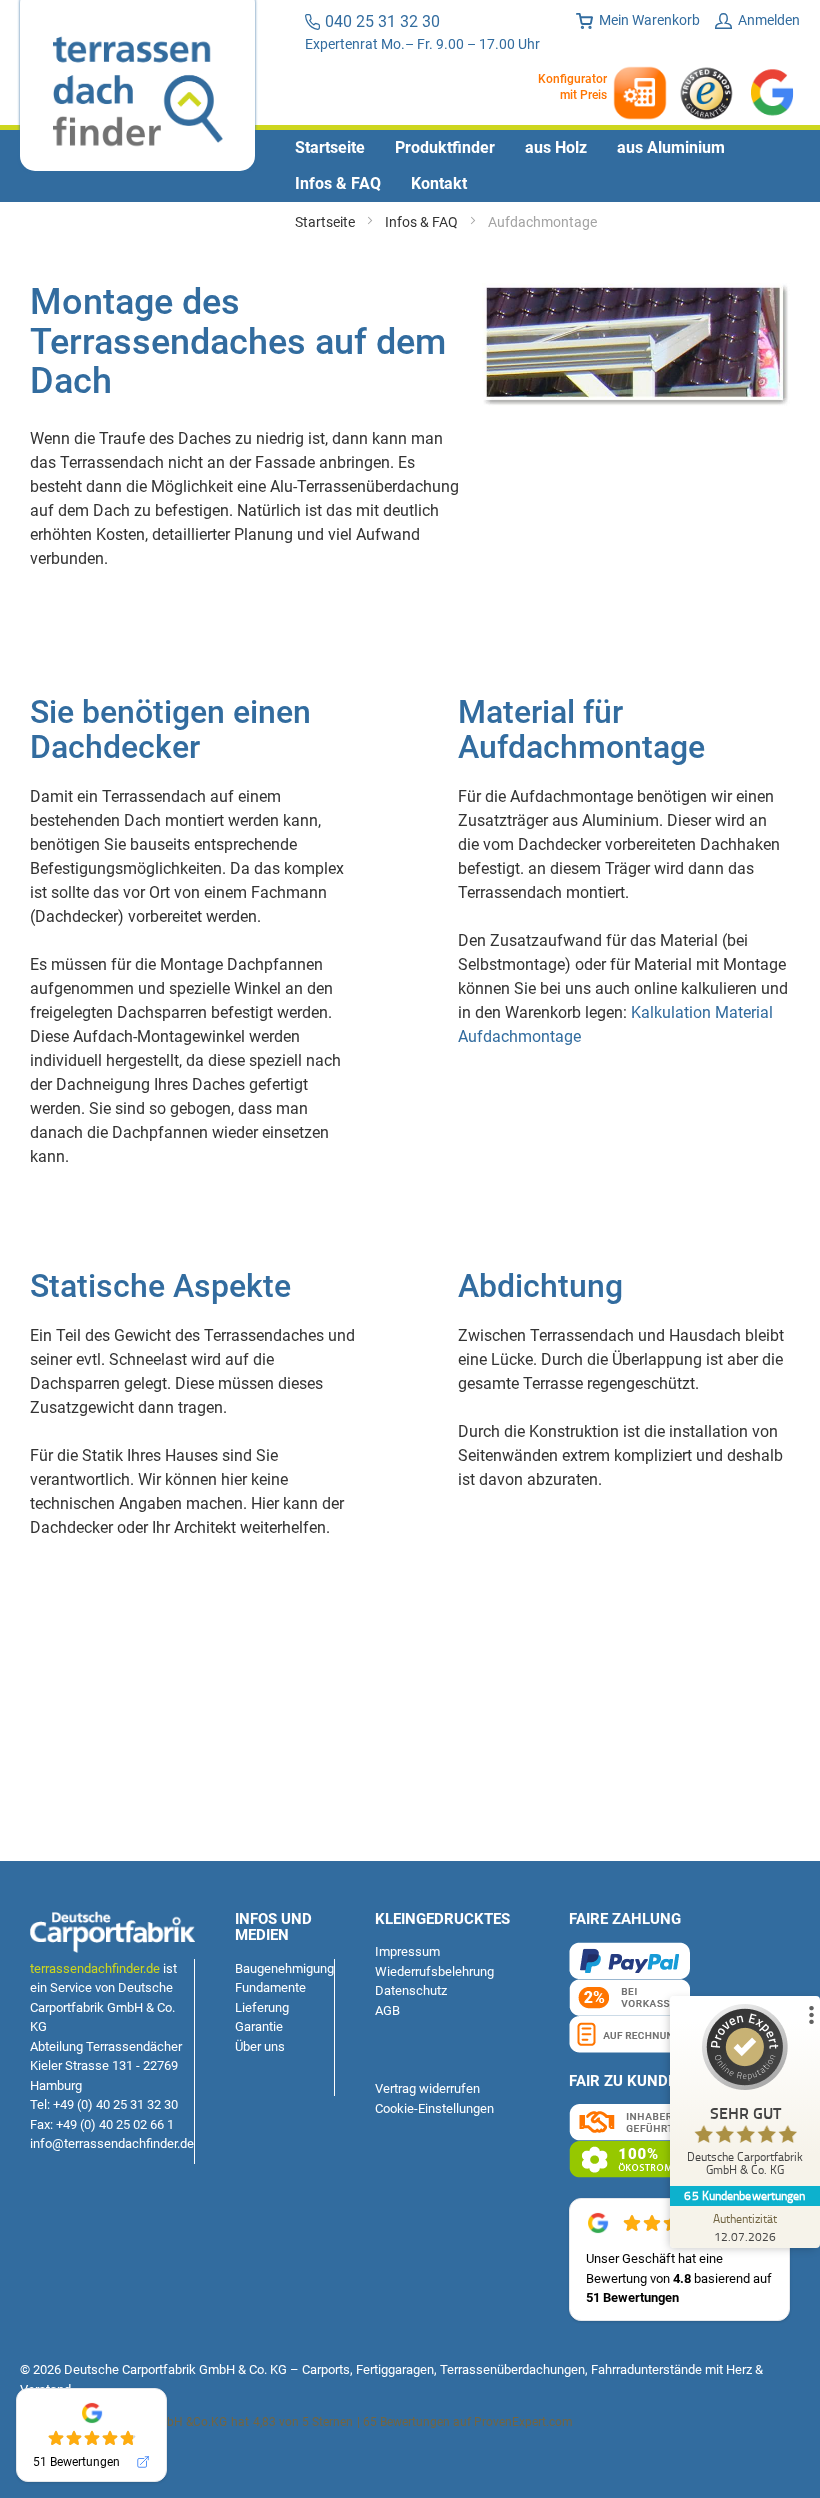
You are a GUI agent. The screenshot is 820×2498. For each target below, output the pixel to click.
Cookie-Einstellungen (434, 2108)
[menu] (410, 166)
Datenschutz (411, 1990)
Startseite (326, 222)
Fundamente (270, 1987)
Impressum (407, 1951)
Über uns (260, 2046)
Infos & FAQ (423, 222)
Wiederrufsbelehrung (434, 1971)
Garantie (259, 2026)
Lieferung (262, 2007)
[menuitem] (330, 148)
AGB (387, 2010)
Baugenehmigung (284, 1968)
